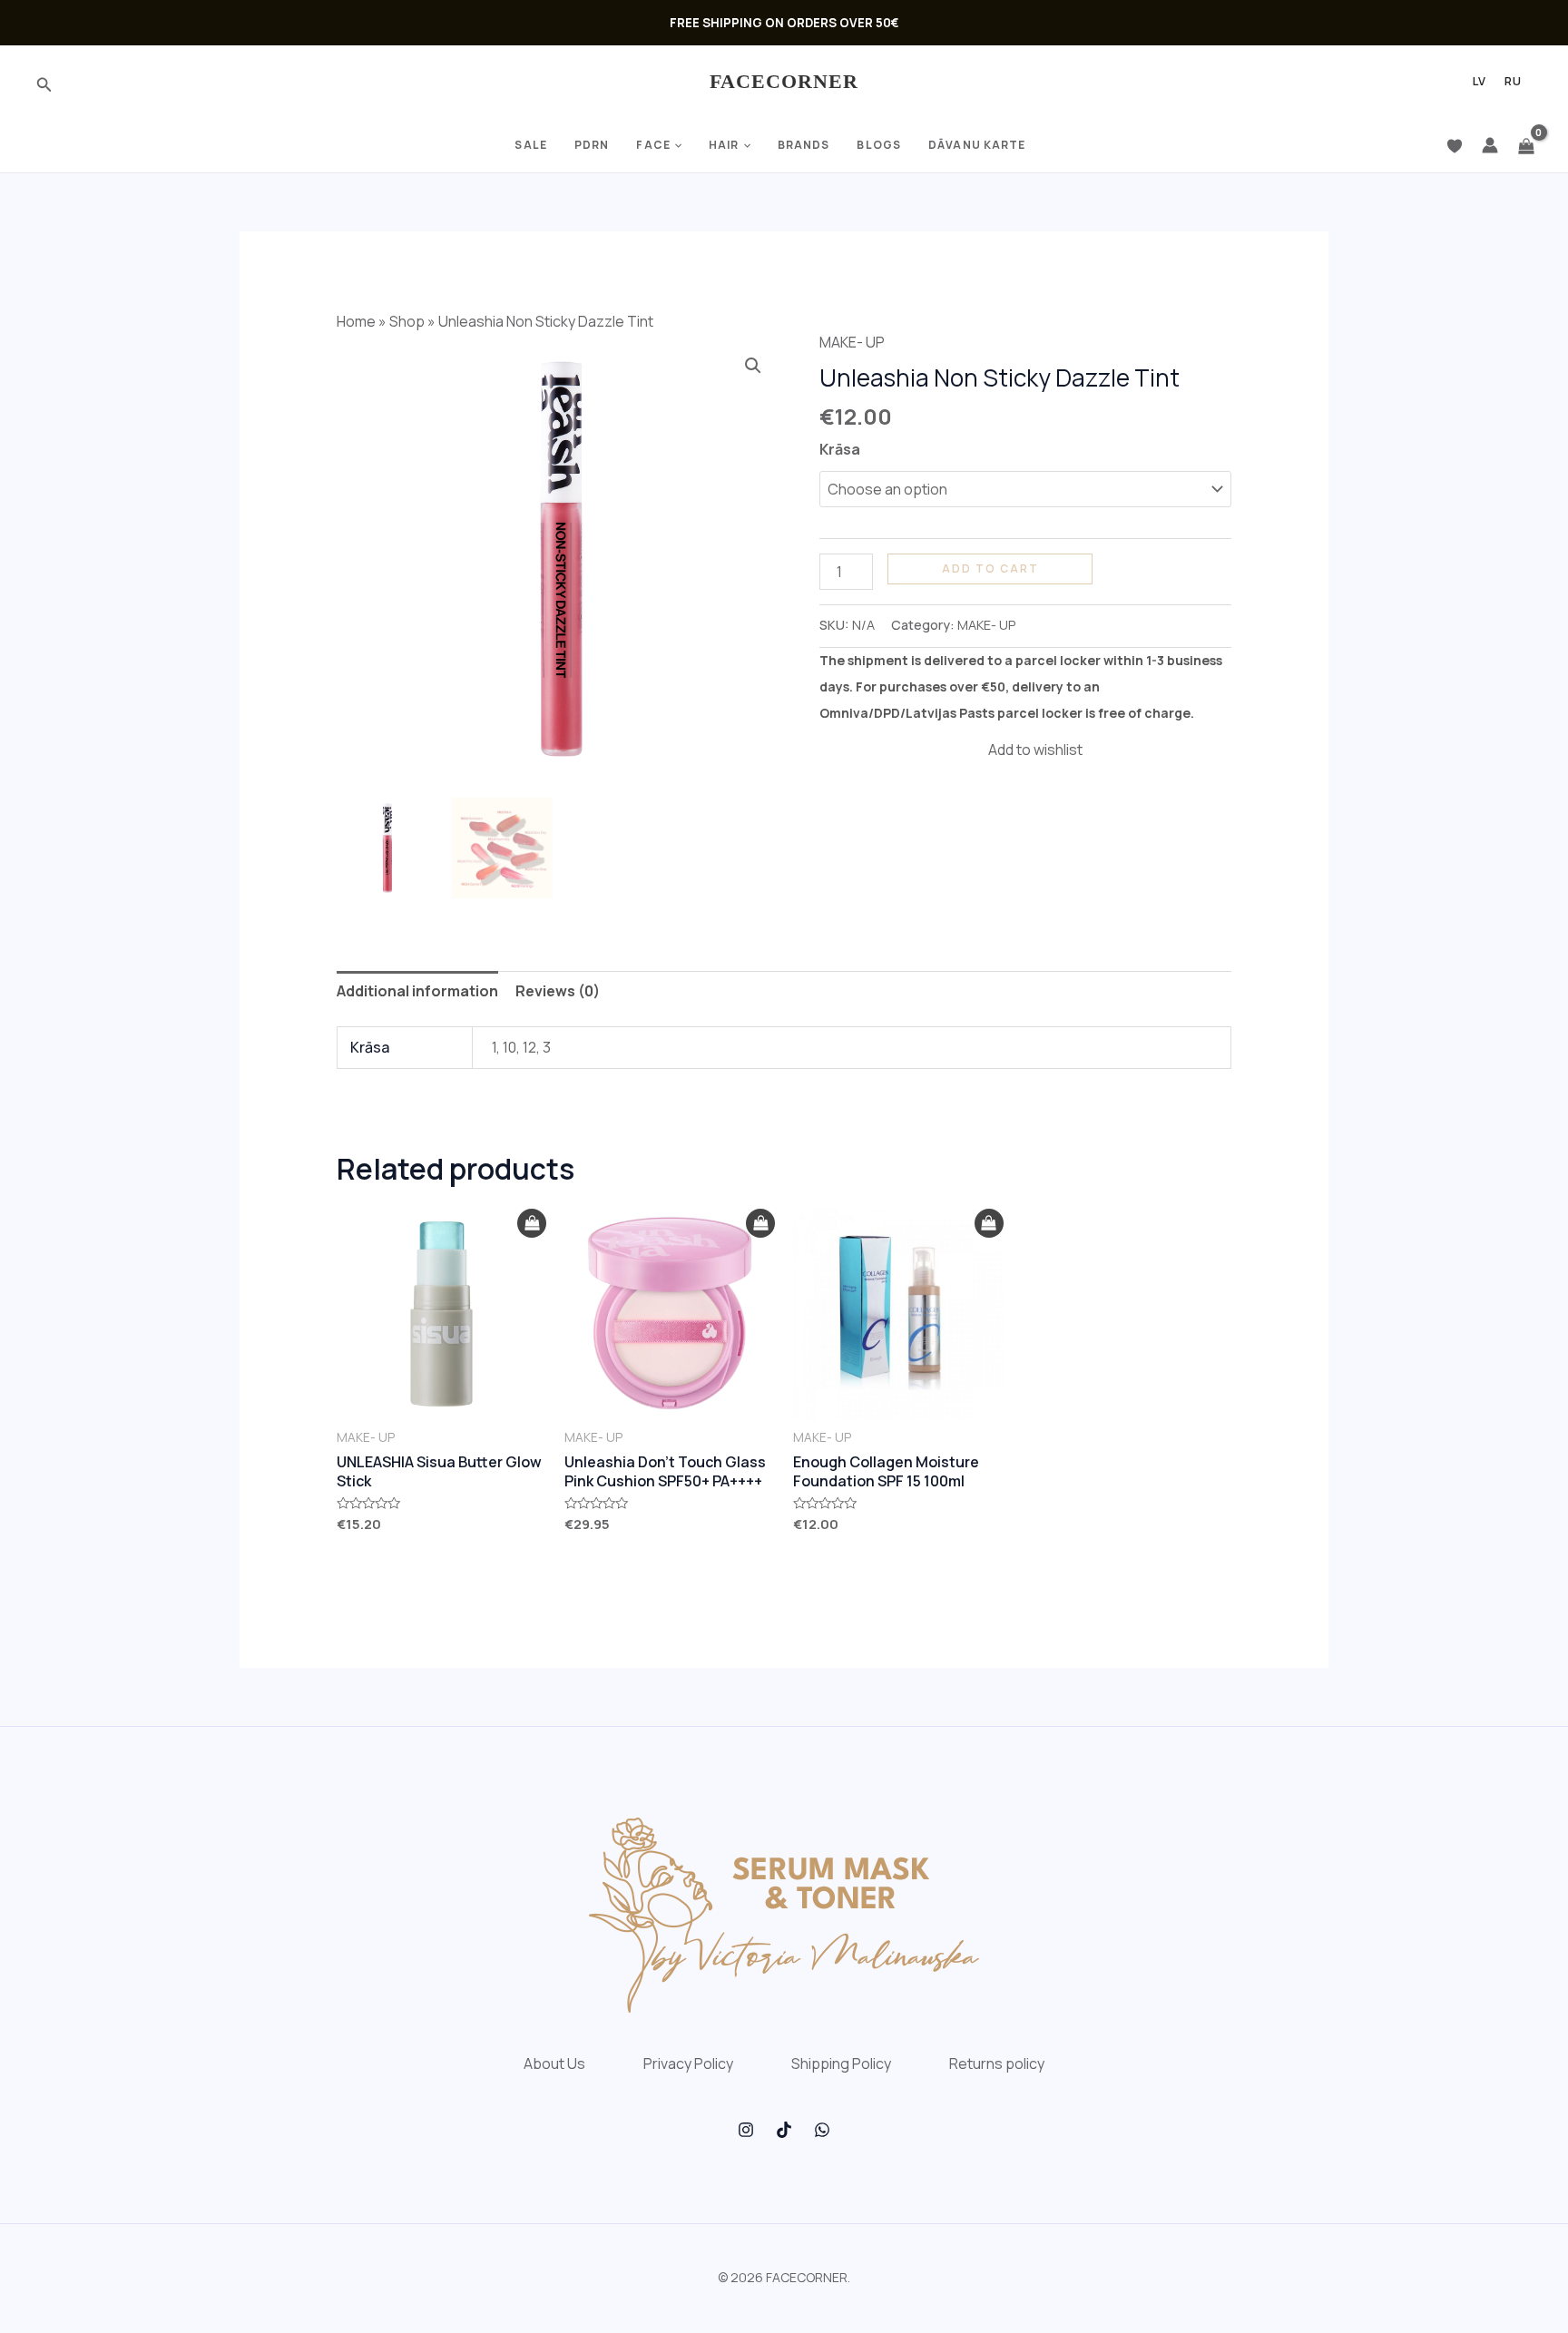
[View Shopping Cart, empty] (1526, 145)
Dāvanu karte (977, 145)
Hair (724, 145)
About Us (554, 2063)
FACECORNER (784, 81)
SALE (530, 145)
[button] (753, 366)
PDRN (592, 145)
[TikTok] (784, 2130)
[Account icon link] (1490, 145)
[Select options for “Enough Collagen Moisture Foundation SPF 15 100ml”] (989, 1224)
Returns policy (997, 2063)
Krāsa (840, 449)
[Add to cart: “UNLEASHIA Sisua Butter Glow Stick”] (532, 1224)
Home (356, 321)
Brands (804, 145)
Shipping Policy (841, 2063)
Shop (407, 321)
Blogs (879, 145)
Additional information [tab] (417, 991)
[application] (676, 145)
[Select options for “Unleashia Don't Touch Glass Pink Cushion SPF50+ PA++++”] (760, 1224)
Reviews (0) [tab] (558, 991)
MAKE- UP (852, 342)
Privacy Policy (688, 2063)
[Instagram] (746, 2130)
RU (1513, 82)
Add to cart (990, 569)
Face (653, 145)
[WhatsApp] (822, 2130)
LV (1480, 82)
